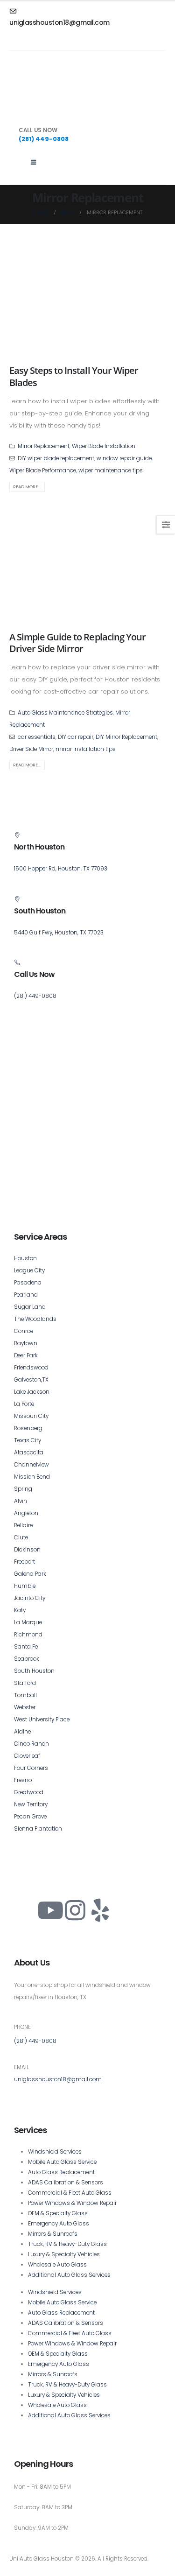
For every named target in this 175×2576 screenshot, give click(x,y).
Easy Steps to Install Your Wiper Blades (74, 376)
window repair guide (124, 458)
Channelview (31, 1465)
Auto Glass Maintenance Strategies (65, 713)
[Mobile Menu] (33, 162)
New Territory (31, 1804)
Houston (25, 1258)
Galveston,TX (31, 1380)
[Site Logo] (54, 90)
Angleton (26, 1513)
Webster (25, 1707)
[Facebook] (26, 1910)
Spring (23, 1489)
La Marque (28, 1622)
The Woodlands (35, 1319)
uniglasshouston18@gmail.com (58, 2079)
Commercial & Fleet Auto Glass (70, 2193)
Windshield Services (55, 2152)
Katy (20, 1610)
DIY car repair (76, 737)
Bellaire (23, 1525)
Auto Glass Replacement (61, 2172)
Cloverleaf (27, 1756)
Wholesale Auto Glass (57, 2265)
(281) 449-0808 (35, 2041)
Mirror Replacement (44, 446)
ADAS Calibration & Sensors (66, 2183)
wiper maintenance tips (111, 470)
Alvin (21, 1501)
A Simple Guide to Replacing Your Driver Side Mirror (77, 643)
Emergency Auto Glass (59, 2224)
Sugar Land (30, 1307)
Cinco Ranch (31, 1744)
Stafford (25, 1683)
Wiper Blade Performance (43, 470)
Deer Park (26, 1355)
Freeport (24, 1562)
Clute (21, 1537)
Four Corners (31, 1768)
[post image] (87, 299)
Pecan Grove (30, 1817)
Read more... (27, 487)
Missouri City (31, 1416)
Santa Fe (26, 1647)
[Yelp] (100, 1910)
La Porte (24, 1404)
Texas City (28, 1440)
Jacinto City (30, 1598)
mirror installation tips (86, 749)
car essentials (37, 737)
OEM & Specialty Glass (58, 2213)
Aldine (22, 1732)
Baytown (26, 1343)
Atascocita (29, 1453)
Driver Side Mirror (31, 749)
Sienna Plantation (38, 1829)
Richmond (28, 1635)
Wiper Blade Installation (104, 446)
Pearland (26, 1295)
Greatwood (29, 1792)
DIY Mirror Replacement (126, 737)
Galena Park (30, 1574)
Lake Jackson (32, 1392)
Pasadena (28, 1283)
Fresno (23, 1780)
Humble (25, 1586)
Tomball (25, 1695)
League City (29, 1270)
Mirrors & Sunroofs (53, 2234)
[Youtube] (50, 1910)
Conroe (24, 1331)
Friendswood (31, 1368)
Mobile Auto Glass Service (62, 2162)
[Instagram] (75, 1910)
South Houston (34, 1671)
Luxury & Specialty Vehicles (64, 2254)
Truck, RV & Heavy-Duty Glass (67, 2244)
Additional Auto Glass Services (69, 2275)
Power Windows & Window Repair (72, 2203)
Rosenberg (28, 1428)
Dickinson (27, 1550)
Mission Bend (32, 1477)
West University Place (42, 1720)
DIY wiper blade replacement (56, 458)
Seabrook (27, 1659)
